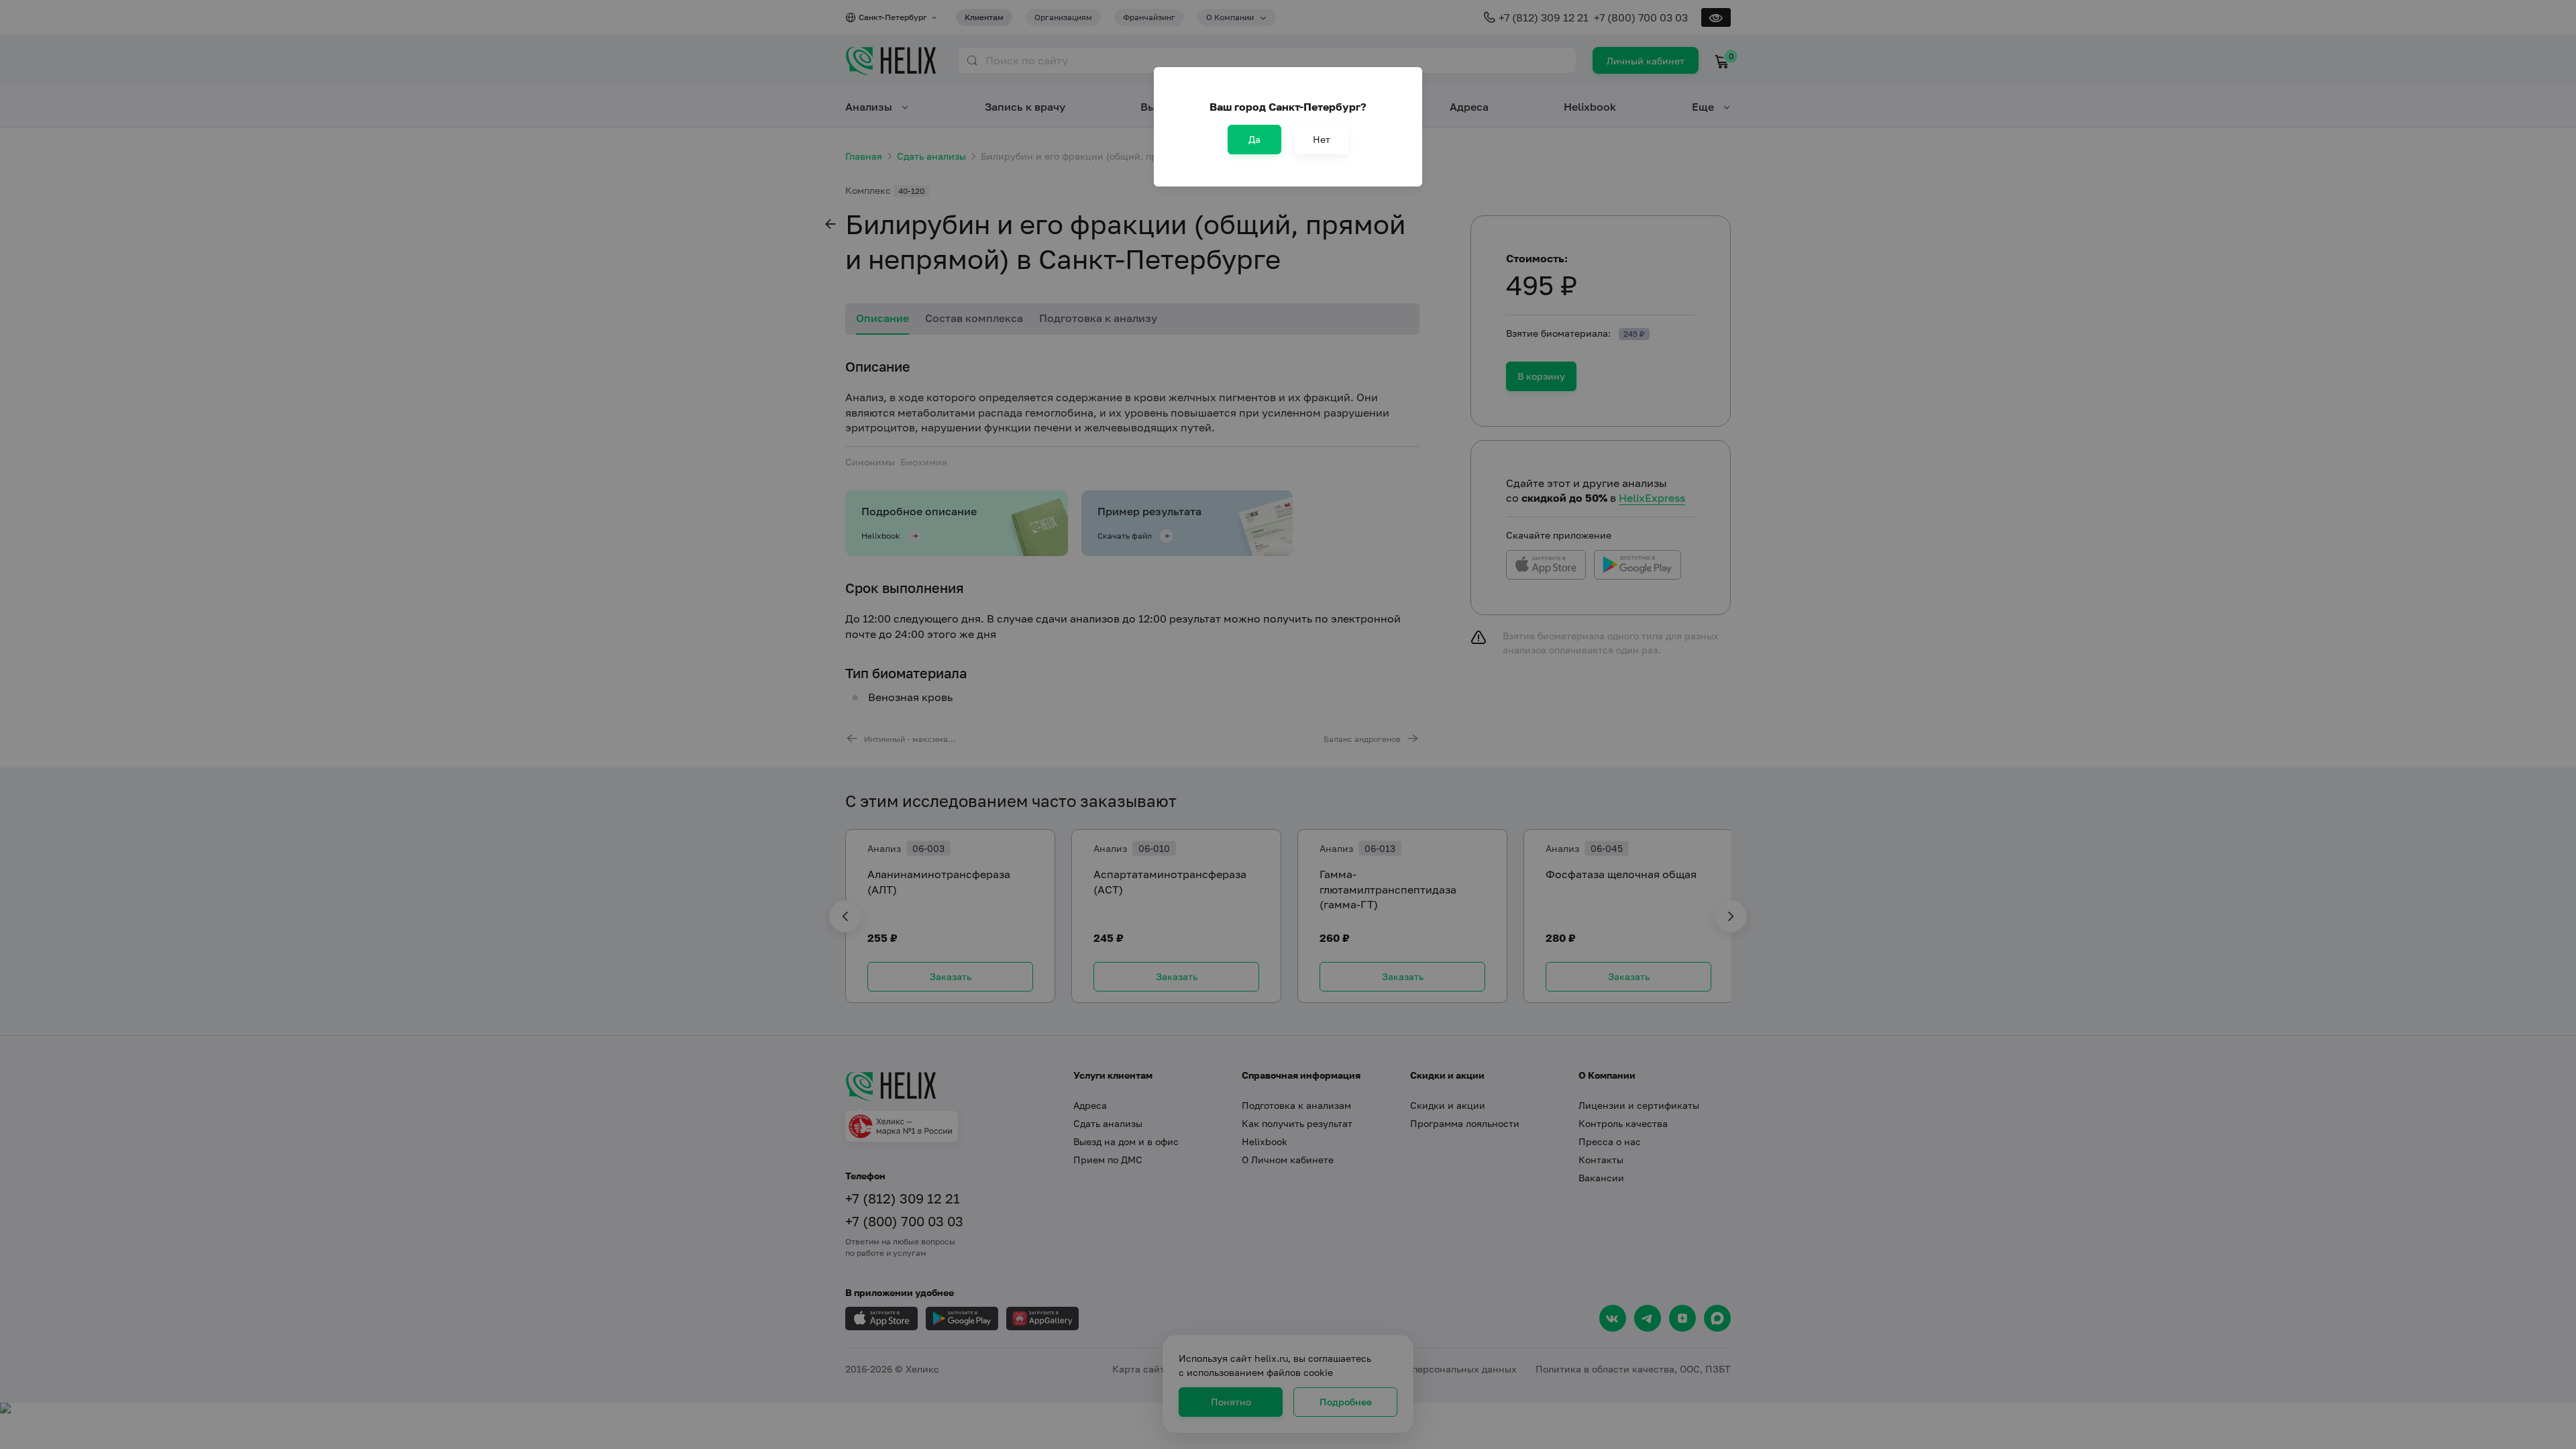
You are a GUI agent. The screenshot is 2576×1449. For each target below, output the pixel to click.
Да (1254, 139)
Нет (1322, 139)
